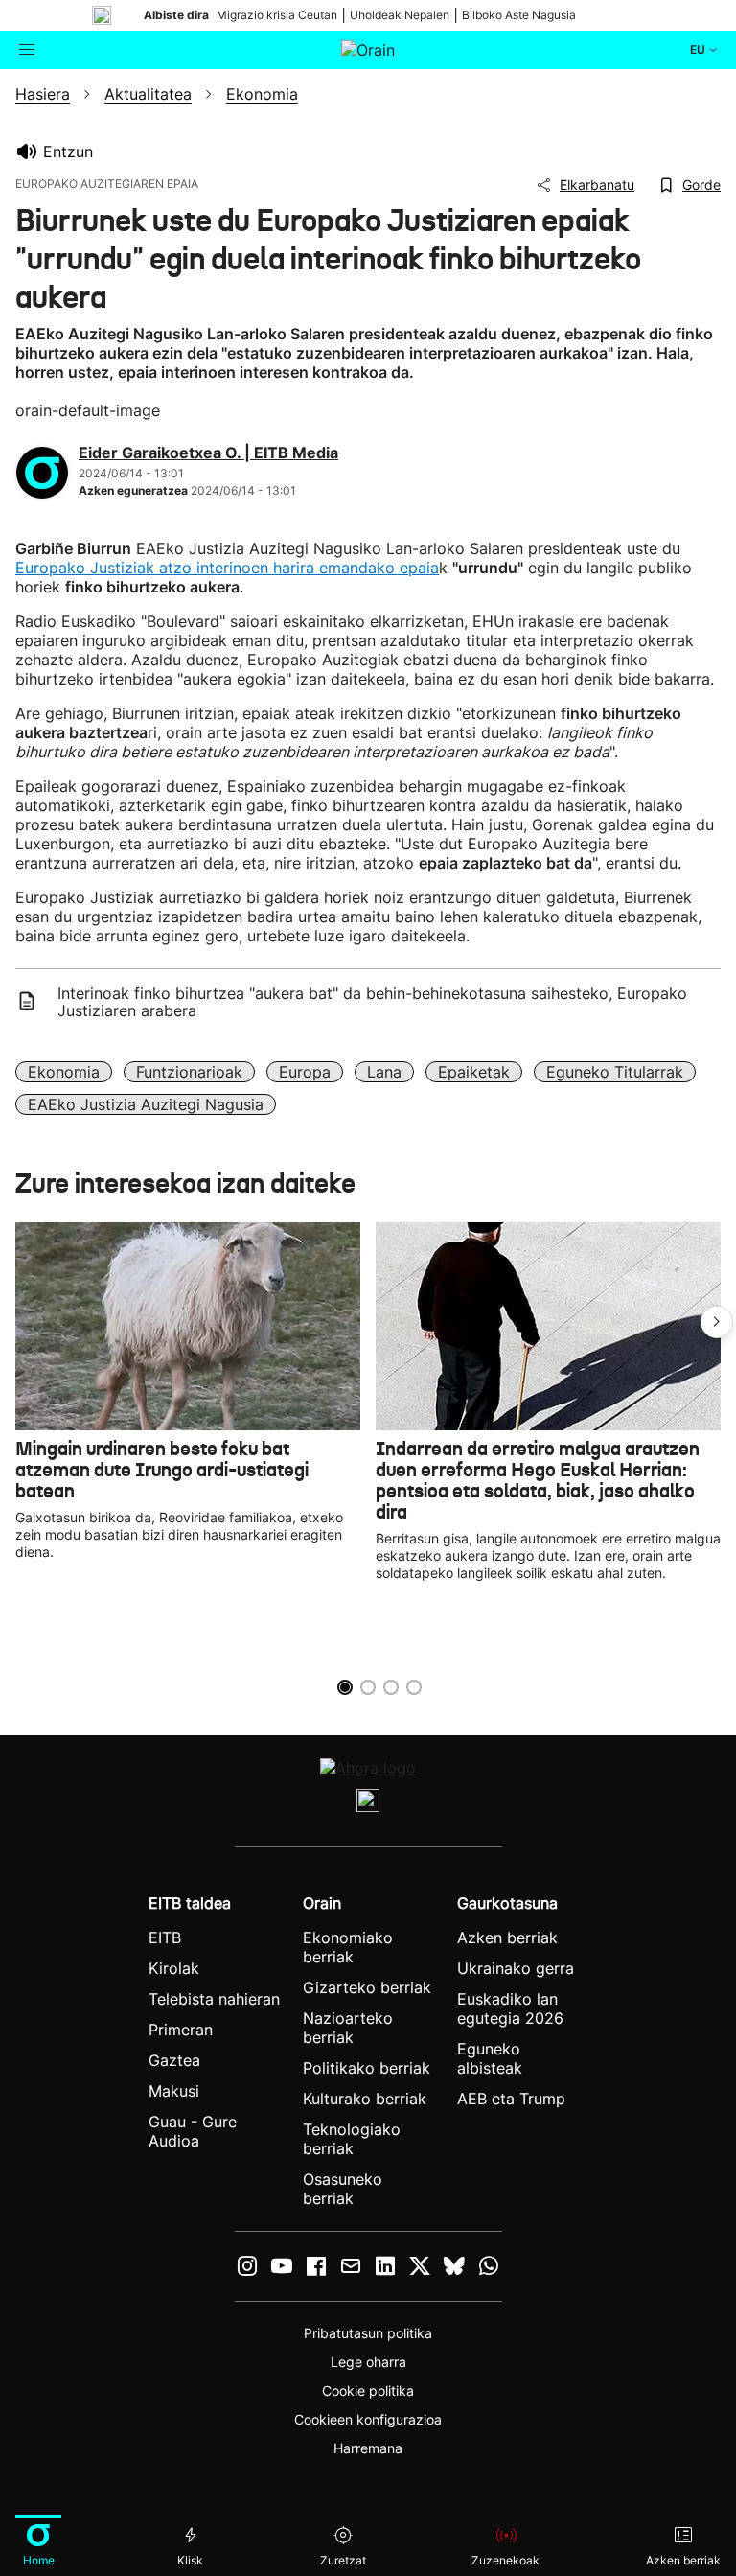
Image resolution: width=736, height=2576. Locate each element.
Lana (384, 1072)
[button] (717, 1322)
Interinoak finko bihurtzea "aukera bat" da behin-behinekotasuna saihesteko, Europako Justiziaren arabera (372, 1002)
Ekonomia (64, 1072)
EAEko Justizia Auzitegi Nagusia (146, 1104)
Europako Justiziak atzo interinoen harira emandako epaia (227, 568)
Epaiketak (474, 1072)
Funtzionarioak (189, 1072)
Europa (305, 1072)
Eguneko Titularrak (615, 1072)
